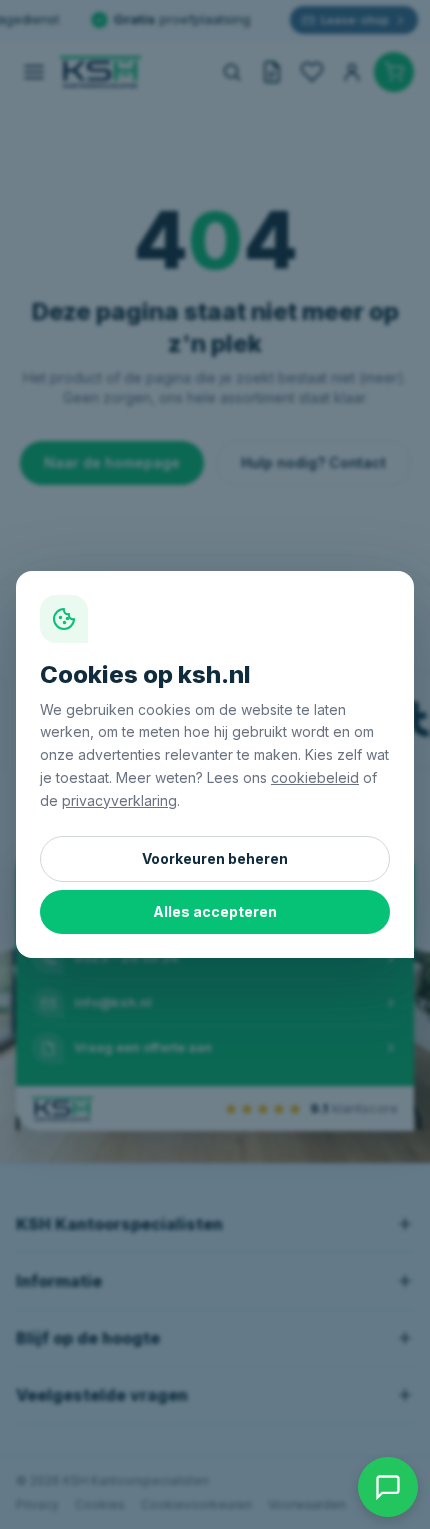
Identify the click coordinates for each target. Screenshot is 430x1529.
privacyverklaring (119, 800)
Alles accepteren (215, 911)
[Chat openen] (388, 1487)
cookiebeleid (315, 777)
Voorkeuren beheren (215, 858)
